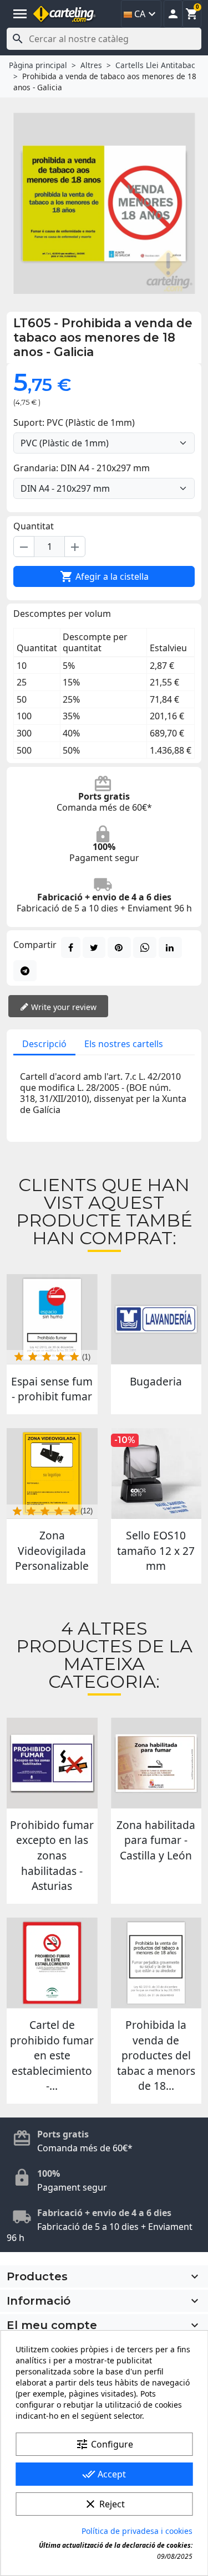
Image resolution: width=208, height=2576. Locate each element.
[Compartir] (71, 947)
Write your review (63, 1007)
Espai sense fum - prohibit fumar (52, 1389)
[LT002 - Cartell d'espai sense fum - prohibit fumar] (52, 1320)
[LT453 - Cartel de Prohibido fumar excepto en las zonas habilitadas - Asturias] (52, 1763)
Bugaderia (156, 1381)
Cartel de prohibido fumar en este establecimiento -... (52, 2055)
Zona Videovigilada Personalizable (52, 1550)
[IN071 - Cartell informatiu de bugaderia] (156, 1320)
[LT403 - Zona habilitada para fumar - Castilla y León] (156, 1763)
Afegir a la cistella (104, 576)
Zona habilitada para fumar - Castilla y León (156, 1840)
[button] (173, 14)
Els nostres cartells (124, 1044)
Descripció (44, 1044)
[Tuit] (94, 947)
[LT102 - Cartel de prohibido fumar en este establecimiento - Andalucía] (52, 1963)
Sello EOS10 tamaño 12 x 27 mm (156, 1550)
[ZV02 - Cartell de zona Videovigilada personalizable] (52, 1474)
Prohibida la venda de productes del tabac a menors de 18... (156, 2055)
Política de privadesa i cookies (137, 2531)
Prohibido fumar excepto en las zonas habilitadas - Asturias (52, 1856)
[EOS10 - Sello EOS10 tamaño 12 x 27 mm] (156, 1474)
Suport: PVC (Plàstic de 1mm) (74, 423)
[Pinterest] (119, 947)
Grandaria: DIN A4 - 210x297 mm (82, 468)
